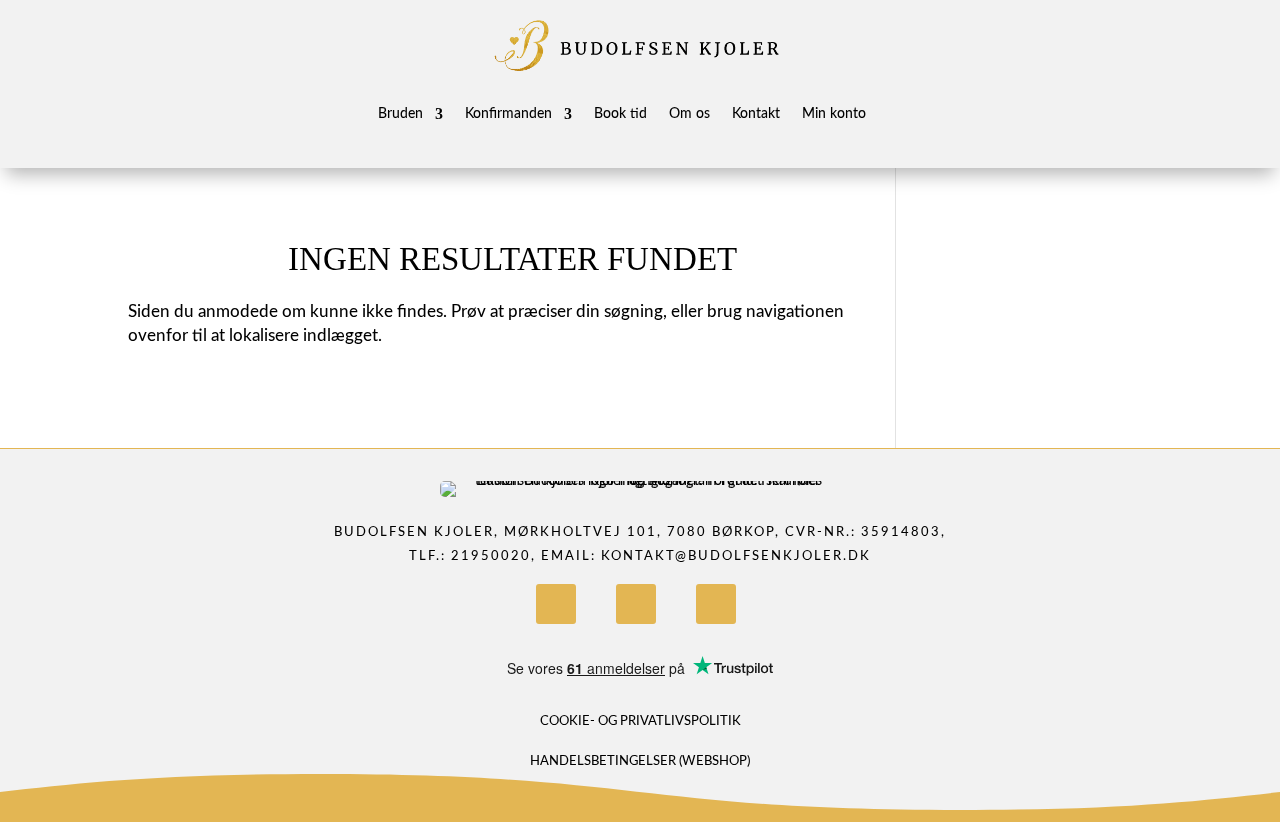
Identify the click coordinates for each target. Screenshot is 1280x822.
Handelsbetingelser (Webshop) (640, 761)
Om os (689, 114)
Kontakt (756, 114)
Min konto (834, 114)
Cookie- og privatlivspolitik (640, 721)
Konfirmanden (508, 114)
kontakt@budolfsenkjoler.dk (736, 556)
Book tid (620, 114)
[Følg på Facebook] (556, 604)
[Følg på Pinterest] (716, 604)
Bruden (400, 114)
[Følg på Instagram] (636, 604)
